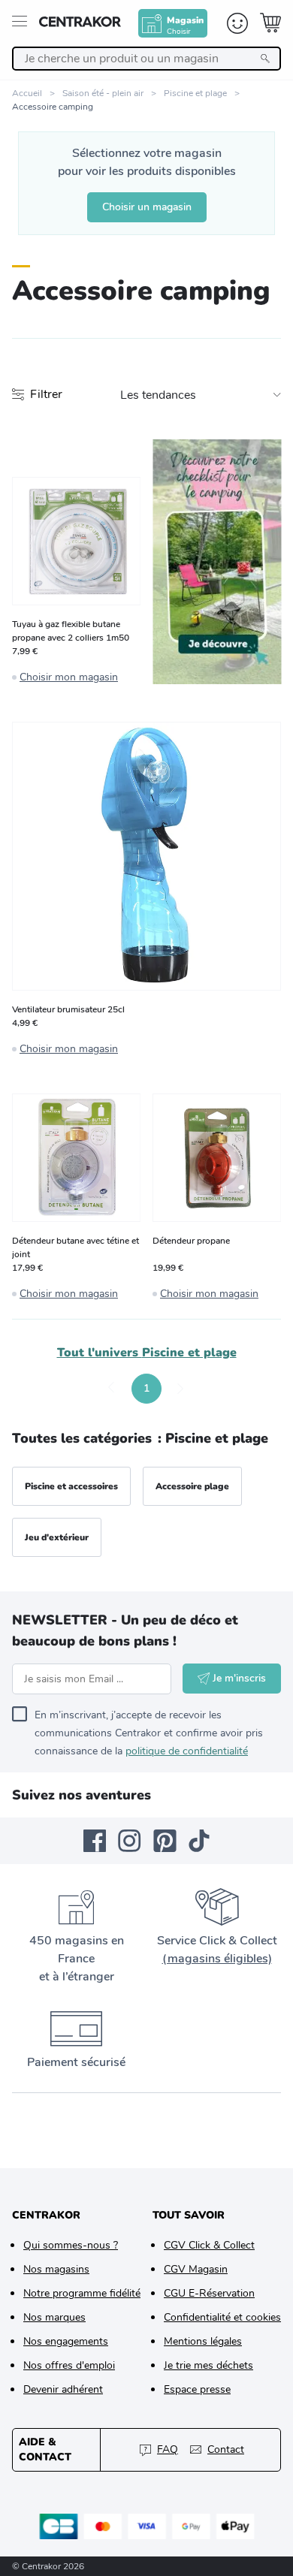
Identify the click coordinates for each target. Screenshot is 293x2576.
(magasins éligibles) (217, 1959)
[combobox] (146, 59)
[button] (112, 1389)
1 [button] (146, 1388)
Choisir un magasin (147, 207)
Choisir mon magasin (69, 677)
